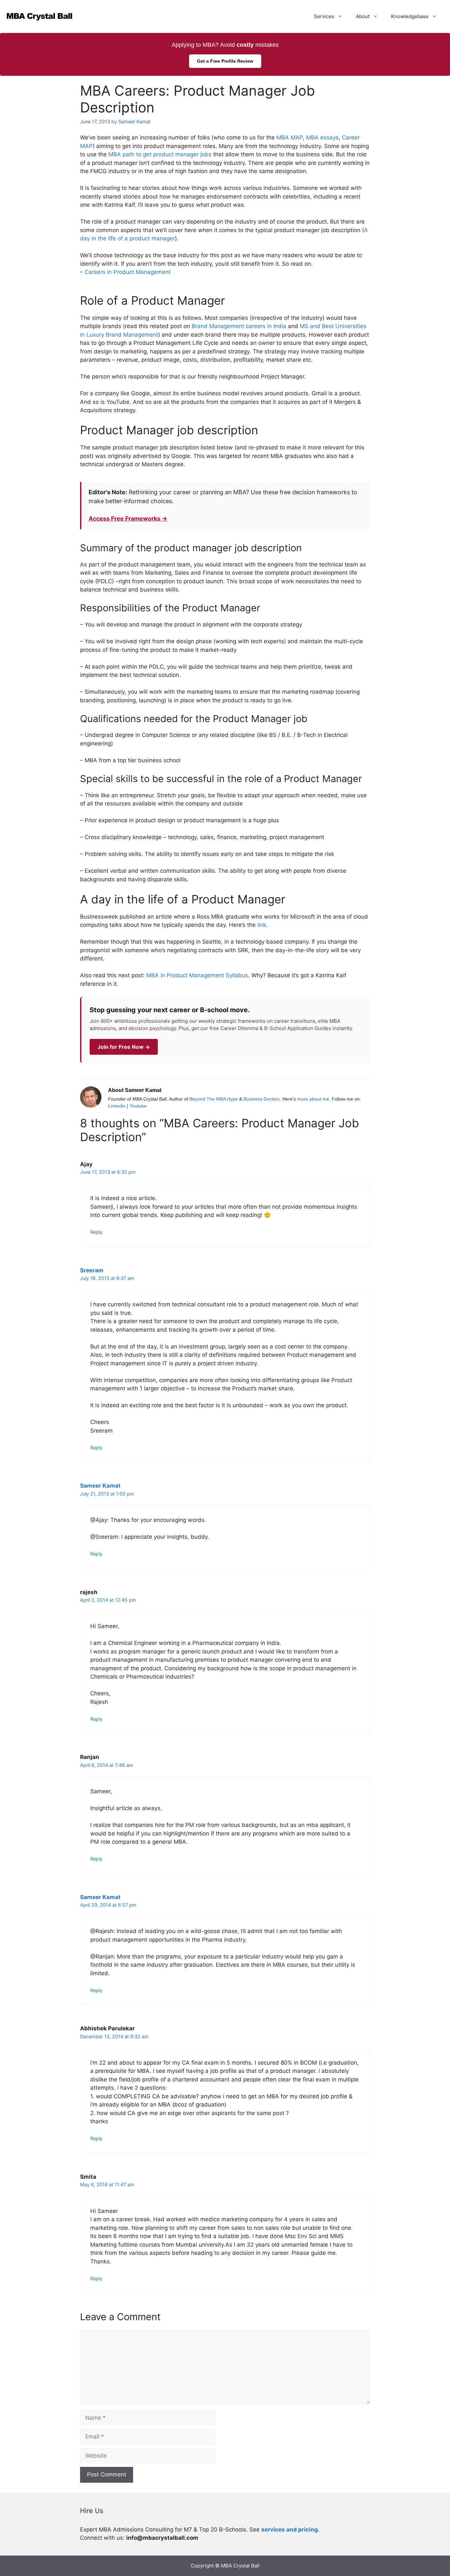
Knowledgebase (410, 16)
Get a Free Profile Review (225, 61)
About (363, 16)
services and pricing (290, 2530)
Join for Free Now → (124, 1047)
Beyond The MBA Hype (214, 1099)
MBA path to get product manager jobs (160, 154)
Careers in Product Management (128, 272)
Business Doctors (262, 1099)
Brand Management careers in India (239, 326)
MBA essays (322, 137)
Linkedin (117, 1106)
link (262, 925)
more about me (313, 1099)
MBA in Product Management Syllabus (197, 975)
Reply (96, 1232)
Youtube (138, 1106)
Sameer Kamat (100, 1486)
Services (324, 16)
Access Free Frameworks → (128, 518)
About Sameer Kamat (135, 1090)
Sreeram (92, 1270)
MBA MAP (290, 137)
